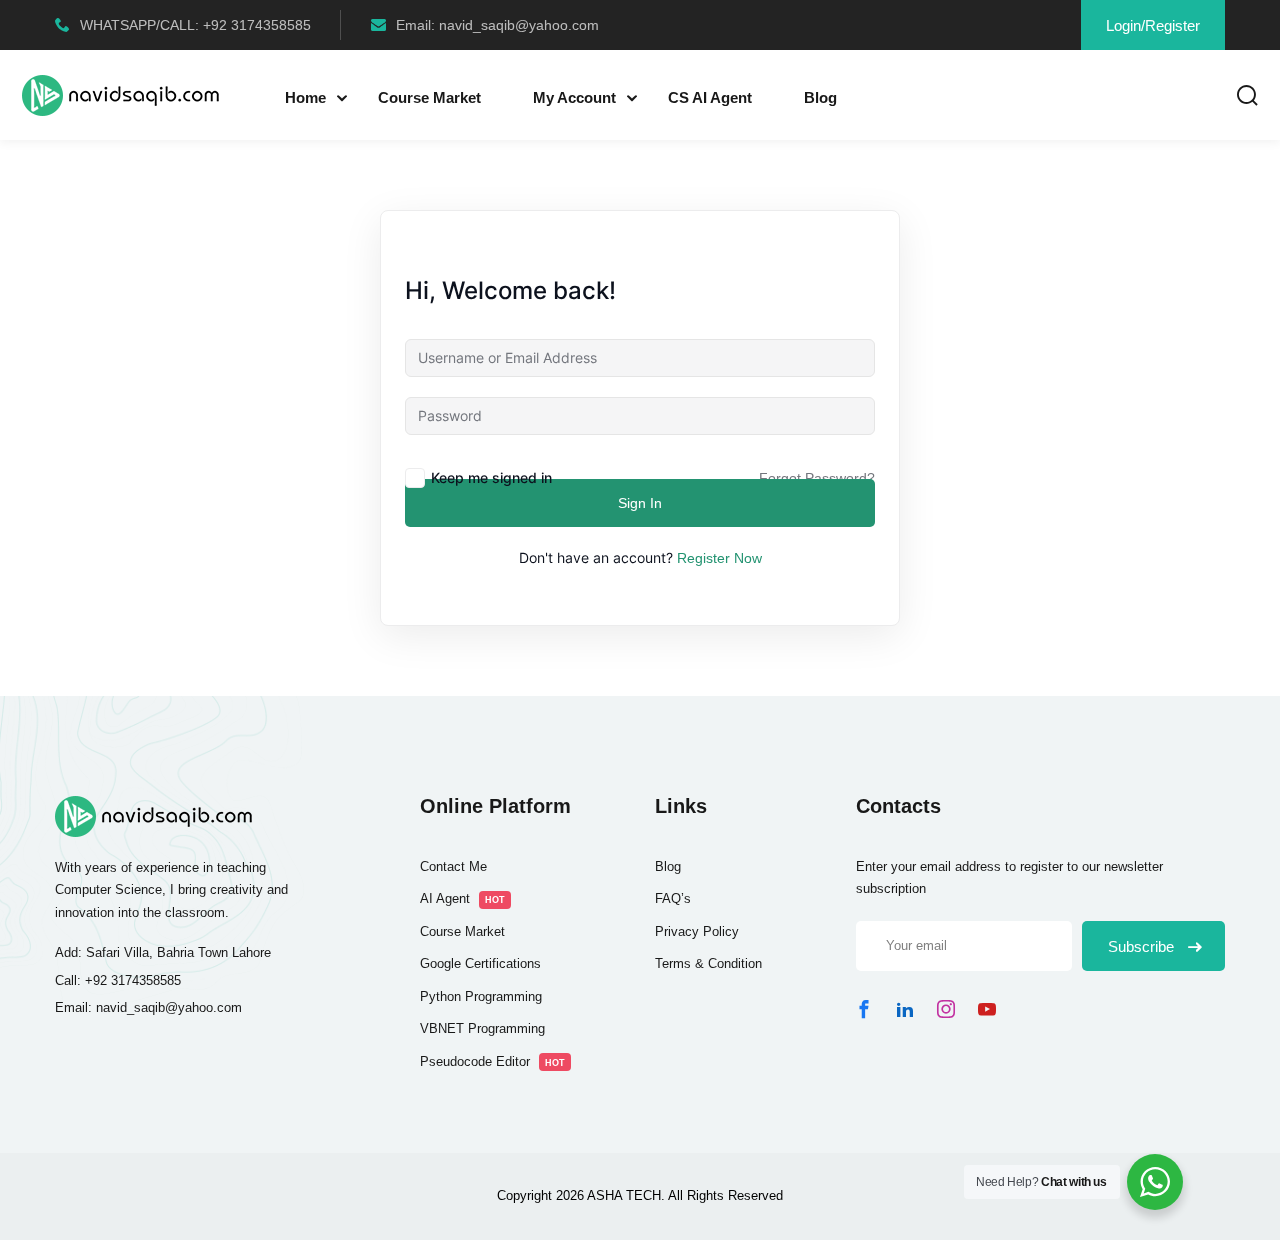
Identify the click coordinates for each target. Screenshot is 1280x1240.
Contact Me (453, 866)
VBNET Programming (482, 1028)
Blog (820, 97)
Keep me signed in (491, 477)
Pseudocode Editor (492, 1061)
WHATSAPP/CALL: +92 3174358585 (195, 25)
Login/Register (1153, 25)
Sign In (640, 503)
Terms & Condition (708, 963)
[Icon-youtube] (987, 1009)
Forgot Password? (817, 478)
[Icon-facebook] (864, 1009)
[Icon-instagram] (946, 1009)
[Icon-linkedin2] (905, 1009)
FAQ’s (673, 898)
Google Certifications (480, 963)
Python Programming (481, 996)
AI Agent (462, 898)
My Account (574, 97)
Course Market (429, 97)
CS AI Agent (710, 97)
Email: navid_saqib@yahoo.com (497, 25)
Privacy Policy (697, 931)
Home (305, 97)
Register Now (719, 558)
